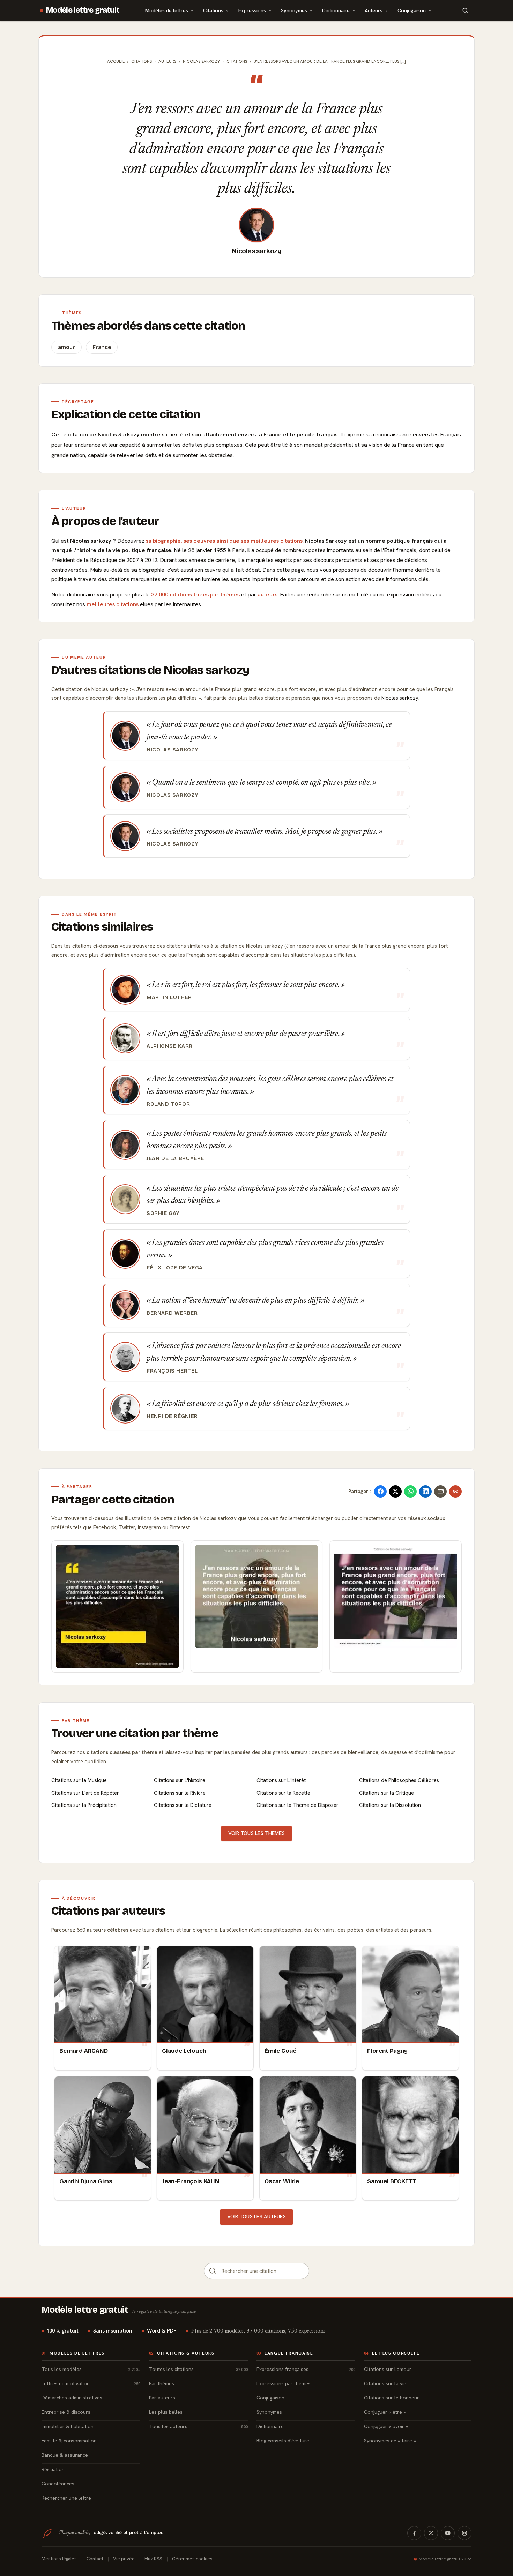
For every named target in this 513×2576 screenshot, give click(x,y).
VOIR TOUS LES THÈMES (256, 1833)
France (102, 347)
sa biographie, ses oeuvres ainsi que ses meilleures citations (224, 541)
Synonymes (294, 10)
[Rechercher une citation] (213, 2271)
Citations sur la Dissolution (390, 1805)
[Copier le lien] (455, 1492)
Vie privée (124, 2559)
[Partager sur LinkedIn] (425, 1492)
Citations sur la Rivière (180, 1793)
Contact (95, 2559)
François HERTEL (172, 1371)
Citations (213, 10)
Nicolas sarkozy (256, 251)
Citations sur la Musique (79, 1780)
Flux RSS (153, 2559)
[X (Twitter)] (431, 2533)
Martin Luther (169, 997)
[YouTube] (448, 2533)
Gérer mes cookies (192, 2559)
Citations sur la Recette (283, 1793)
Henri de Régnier (172, 1416)
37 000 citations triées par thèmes (195, 595)
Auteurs (374, 10)
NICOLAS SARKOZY (201, 61)
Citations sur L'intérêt (281, 1780)
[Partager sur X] (395, 1492)
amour (66, 347)
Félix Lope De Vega (175, 1268)
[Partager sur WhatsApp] (410, 1492)
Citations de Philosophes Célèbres (399, 1780)
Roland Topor (168, 1104)
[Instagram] (464, 2533)
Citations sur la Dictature (183, 1805)
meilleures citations (113, 604)
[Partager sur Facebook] (380, 1492)
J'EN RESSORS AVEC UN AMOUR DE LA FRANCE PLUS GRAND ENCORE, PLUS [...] (330, 61)
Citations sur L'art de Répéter (85, 1793)
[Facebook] (414, 2533)
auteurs (267, 595)
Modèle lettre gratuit (83, 10)
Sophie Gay (163, 1213)
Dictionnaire (336, 10)
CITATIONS (237, 61)
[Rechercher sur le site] (465, 10)
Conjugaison (412, 10)
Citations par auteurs (108, 1911)
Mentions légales (59, 2559)
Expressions (252, 10)
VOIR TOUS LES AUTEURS (256, 2217)
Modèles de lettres (167, 10)
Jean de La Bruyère (175, 1158)
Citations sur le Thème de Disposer (298, 1805)
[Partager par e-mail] (440, 1492)
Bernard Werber (172, 1313)
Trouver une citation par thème (135, 1733)
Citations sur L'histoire (180, 1780)
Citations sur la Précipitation (84, 1805)
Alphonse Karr (170, 1046)
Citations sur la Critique (386, 1793)
